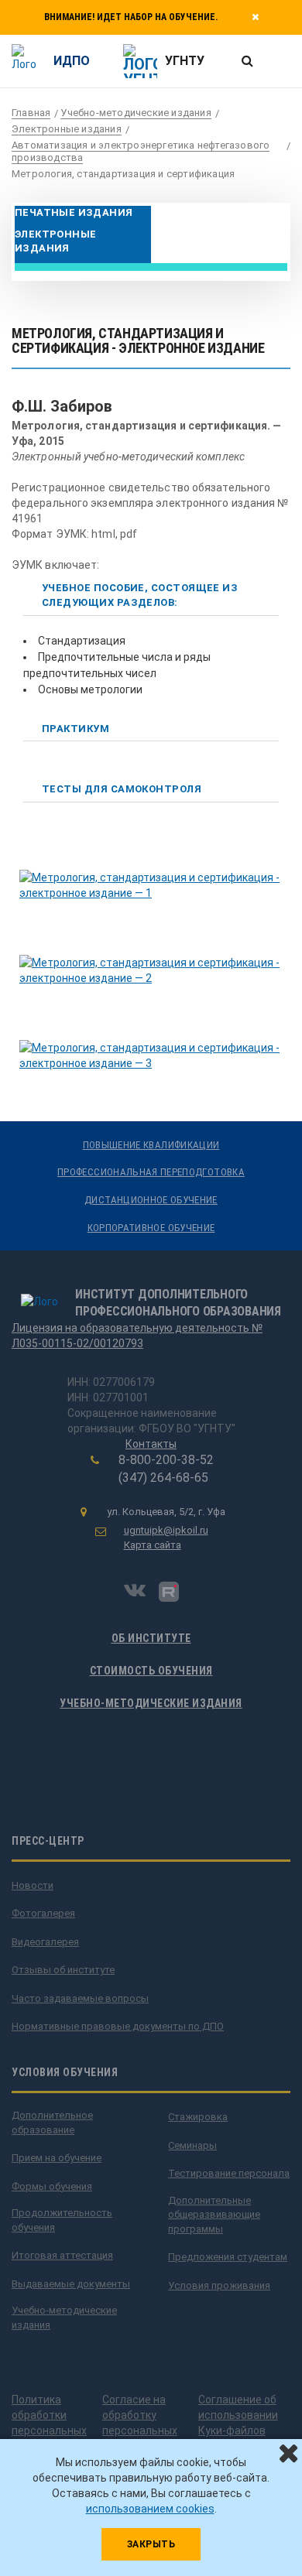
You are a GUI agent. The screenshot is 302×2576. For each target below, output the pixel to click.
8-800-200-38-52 (166, 1460)
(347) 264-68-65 (163, 1478)
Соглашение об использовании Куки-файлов (238, 2415)
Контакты (151, 1444)
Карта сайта (153, 1545)
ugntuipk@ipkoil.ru (166, 1530)
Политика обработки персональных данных (49, 2423)
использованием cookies (150, 2509)
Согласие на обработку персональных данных (140, 2423)
